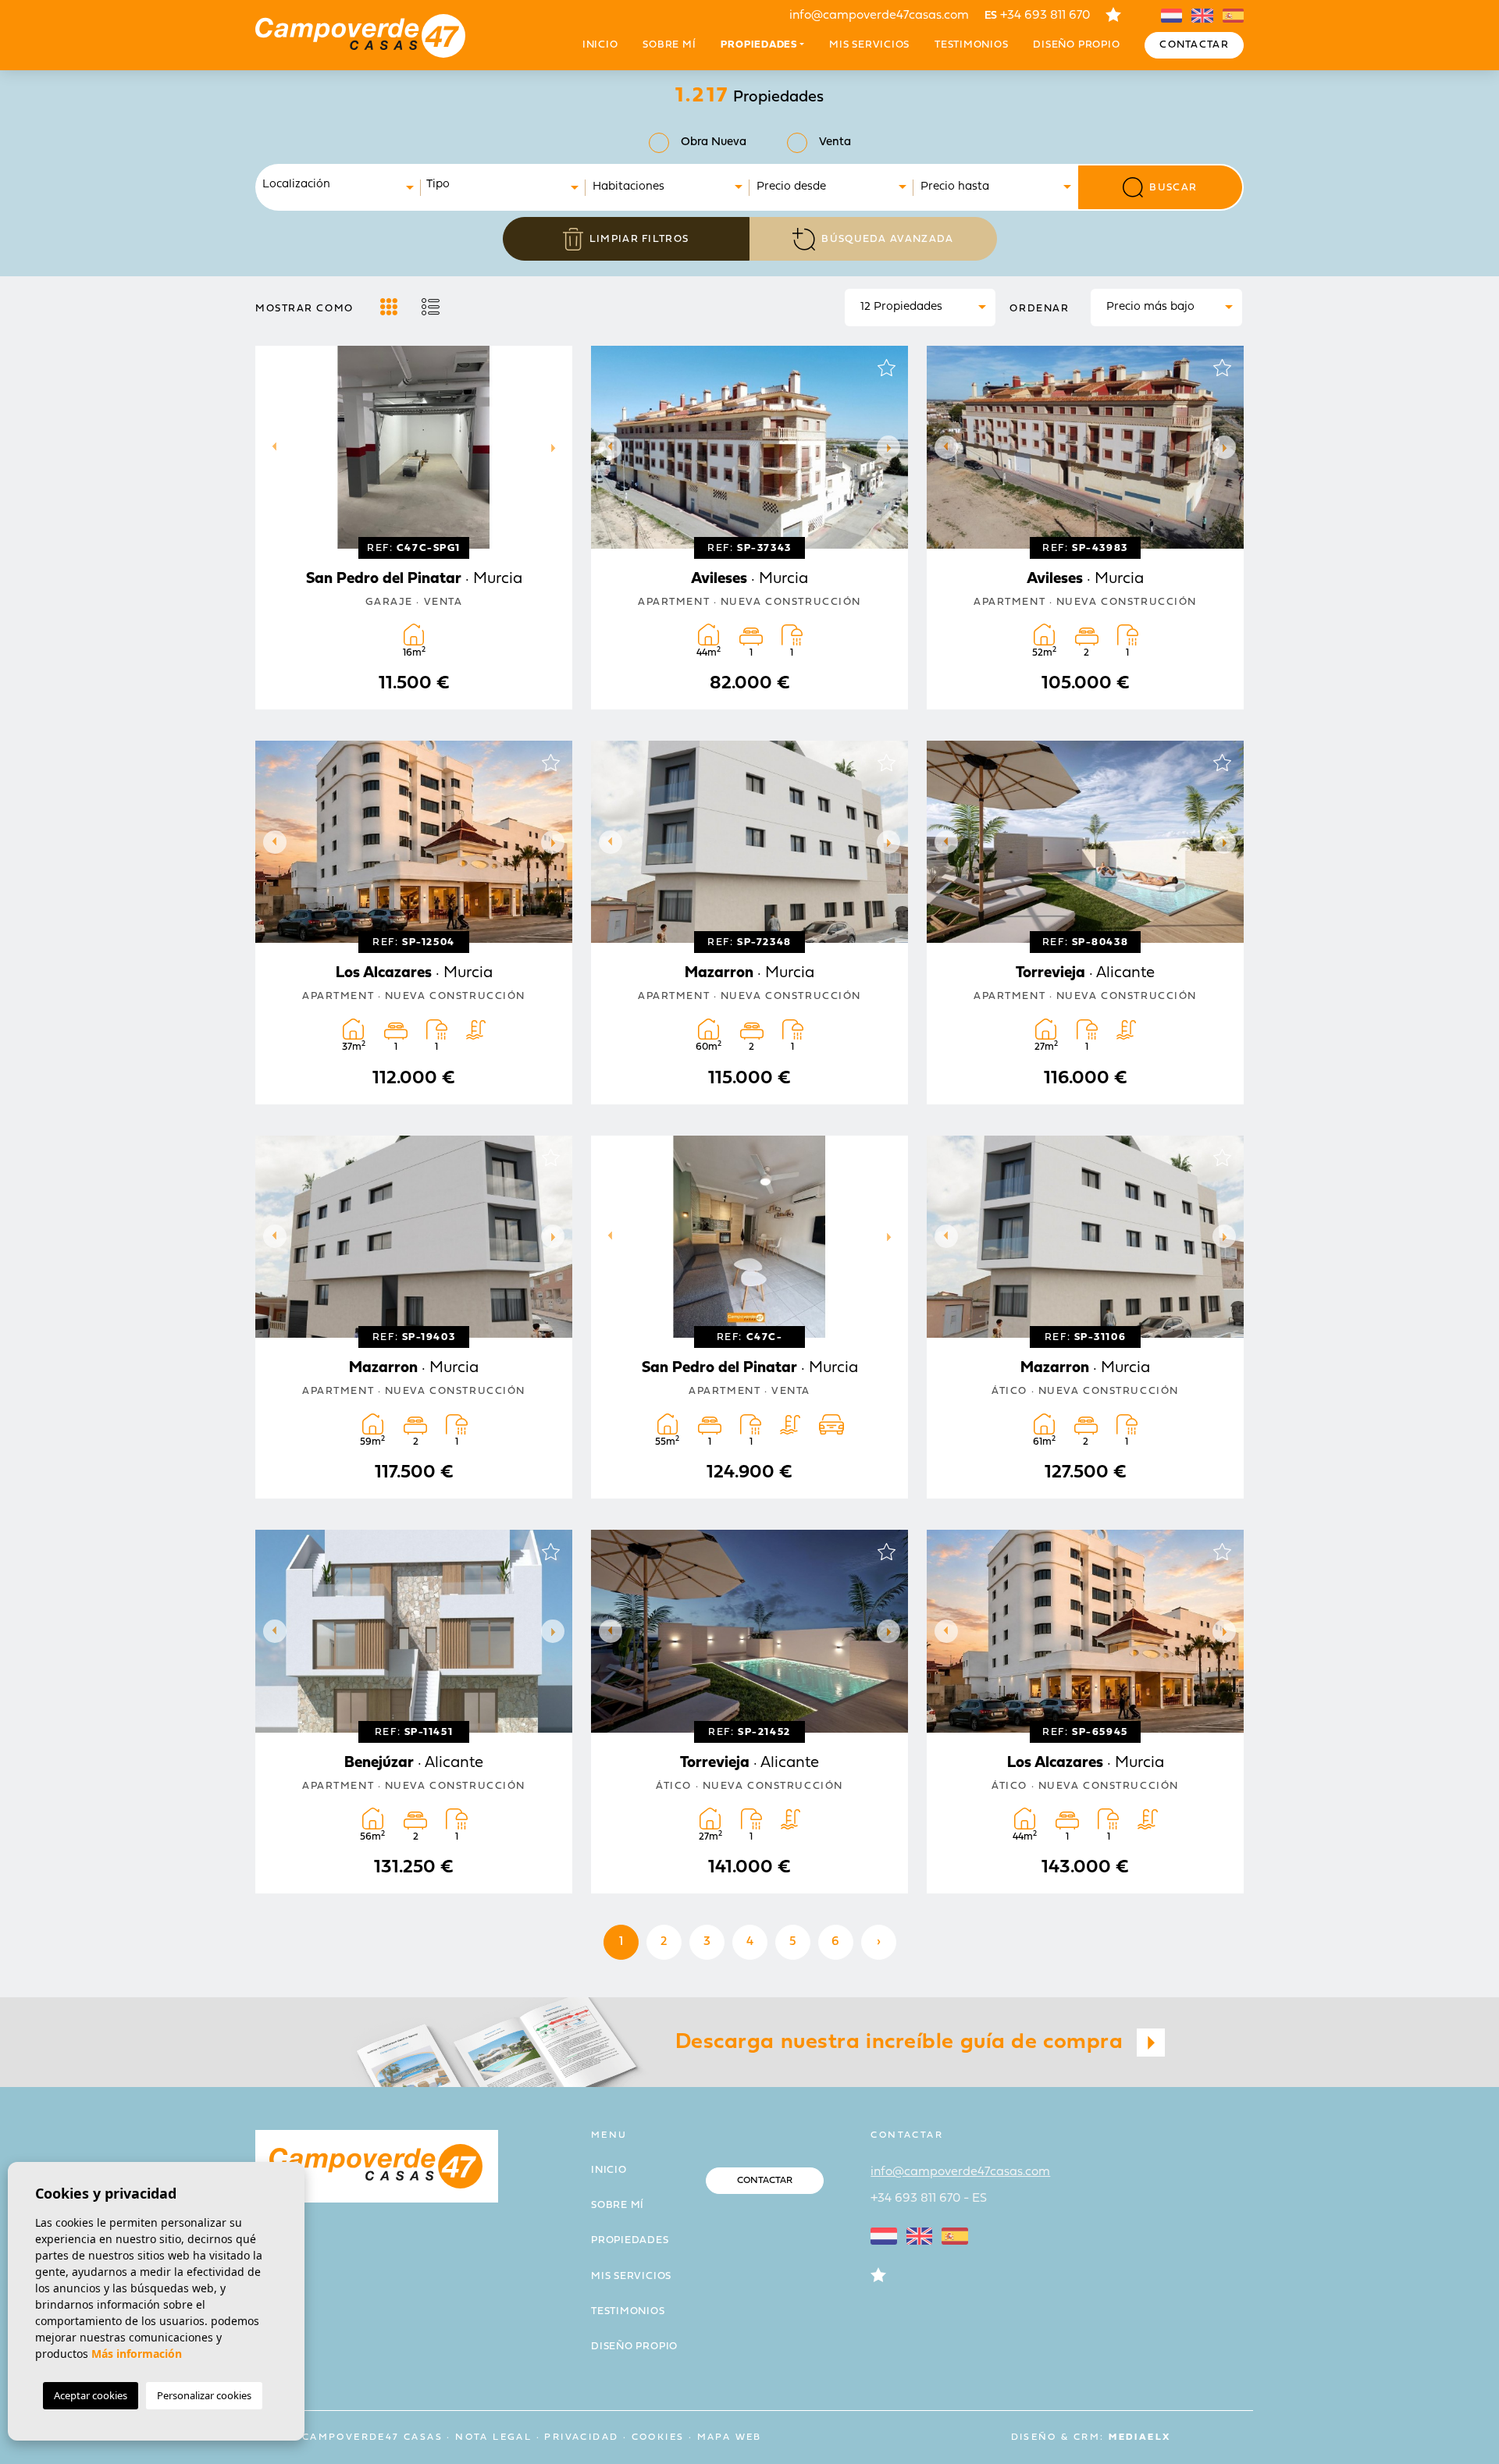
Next (557, 447)
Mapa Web (730, 2437)
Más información (137, 2354)
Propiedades (630, 2240)
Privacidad (581, 2437)
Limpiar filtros (639, 239)
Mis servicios (869, 45)
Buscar (1173, 188)
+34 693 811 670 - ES (929, 2199)
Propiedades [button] (759, 45)
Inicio (600, 45)
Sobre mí (669, 45)
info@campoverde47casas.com (879, 16)
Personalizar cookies (204, 2395)
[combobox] (339, 187)
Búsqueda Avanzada (887, 239)
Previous (271, 447)
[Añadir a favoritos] (550, 368)
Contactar (1194, 45)
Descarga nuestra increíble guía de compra (903, 2043)
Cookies (658, 2437)
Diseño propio (1076, 45)
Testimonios (972, 45)
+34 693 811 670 (1037, 16)
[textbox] (343, 185)
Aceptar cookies (91, 2395)
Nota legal (493, 2437)
